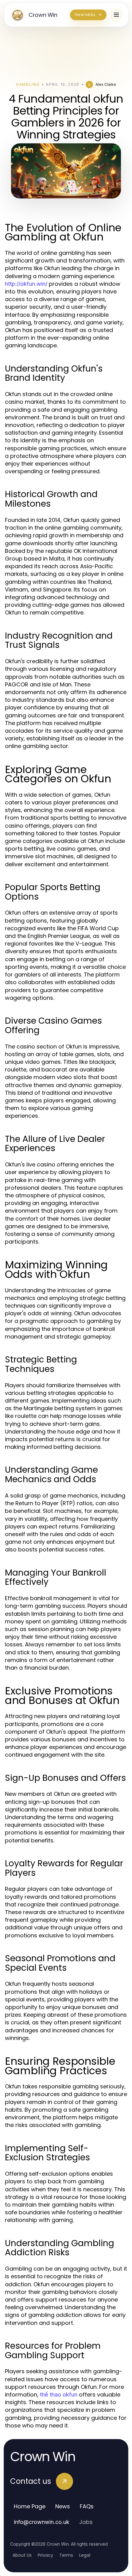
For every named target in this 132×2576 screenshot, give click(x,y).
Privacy (45, 2555)
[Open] (116, 15)
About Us (22, 2555)
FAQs (87, 2506)
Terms (66, 2555)
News (63, 2506)
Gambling (28, 84)
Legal (85, 2555)
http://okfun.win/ (26, 284)
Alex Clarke (106, 84)
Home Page (30, 2506)
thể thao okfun (59, 2395)
